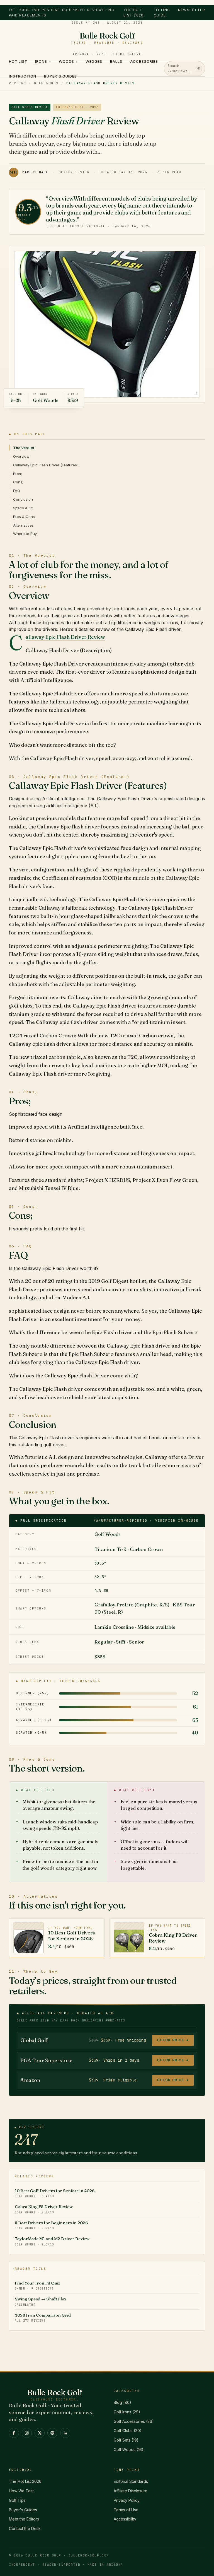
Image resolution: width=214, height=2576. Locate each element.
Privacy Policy (127, 2500)
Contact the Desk (25, 2528)
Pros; (17, 474)
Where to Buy (25, 534)
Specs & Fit (23, 508)
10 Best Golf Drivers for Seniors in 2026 (55, 2193)
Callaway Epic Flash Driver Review (65, 637)
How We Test (21, 2491)
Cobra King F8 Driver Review (44, 2209)
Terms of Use (126, 2510)
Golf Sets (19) (126, 2440)
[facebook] (14, 2433)
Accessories (144, 61)
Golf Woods (46, 83)
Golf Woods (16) (129, 2450)
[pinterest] (52, 2433)
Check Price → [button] (173, 2040)
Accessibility (125, 2519)
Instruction (23, 76)
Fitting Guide (162, 13)
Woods (68, 61)
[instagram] (27, 2433)
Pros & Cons (24, 517)
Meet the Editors (24, 2519)
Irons (43, 61)
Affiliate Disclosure (131, 2491)
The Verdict (24, 448)
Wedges (94, 61)
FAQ (17, 491)
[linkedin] (65, 2433)
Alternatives (23, 525)
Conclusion (23, 499)
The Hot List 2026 (134, 13)
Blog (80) (122, 2402)
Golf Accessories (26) (134, 2421)
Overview (21, 456)
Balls (116, 61)
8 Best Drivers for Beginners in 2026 (51, 2225)
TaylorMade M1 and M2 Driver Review (52, 2241)
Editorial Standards (131, 2481)
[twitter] (40, 2433)
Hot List (18, 61)
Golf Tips (17, 2500)
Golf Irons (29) (127, 2412)
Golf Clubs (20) (128, 2431)
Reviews (17, 83)
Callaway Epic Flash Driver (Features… (47, 465)
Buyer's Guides (60, 76)
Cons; (18, 482)
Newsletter (192, 10)
